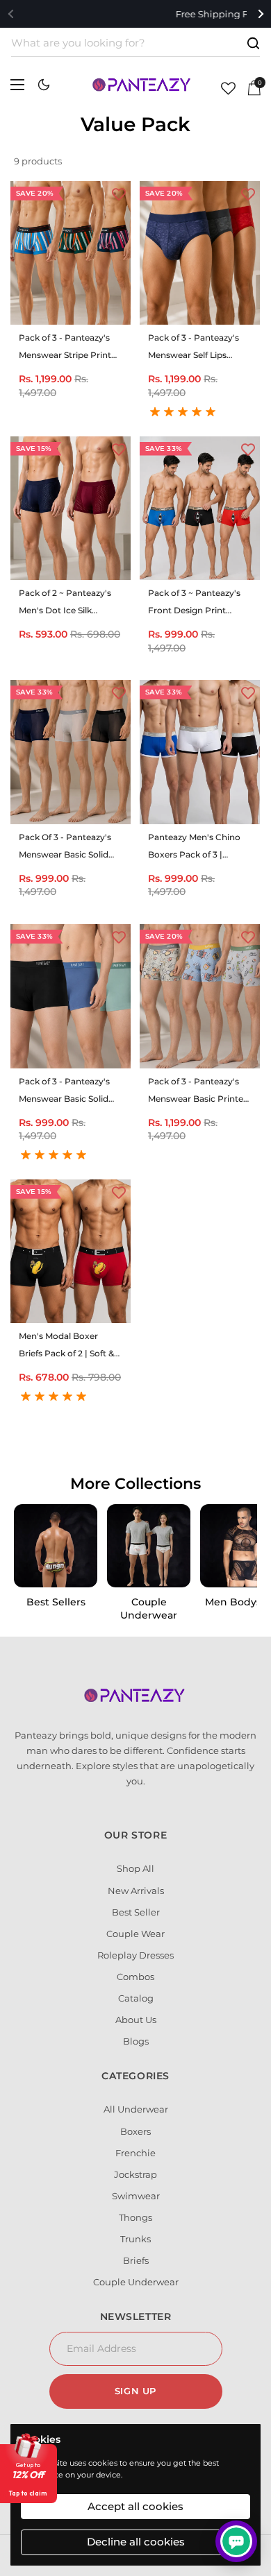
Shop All (135, 1868)
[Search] (253, 43)
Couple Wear (135, 1934)
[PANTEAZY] (142, 85)
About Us (136, 2020)
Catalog (136, 1998)
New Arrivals (136, 1891)
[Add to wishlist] (119, 193)
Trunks (135, 2239)
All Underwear (136, 2109)
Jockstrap (135, 2174)
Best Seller (136, 1912)
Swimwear (136, 2196)
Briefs (136, 2260)
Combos (135, 1977)
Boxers (135, 2131)
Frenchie (135, 2153)
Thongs (135, 2217)
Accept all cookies (135, 2506)
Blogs (136, 2041)
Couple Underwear (136, 2282)
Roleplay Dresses (135, 1955)
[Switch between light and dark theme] (44, 85)
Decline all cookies (136, 2542)
